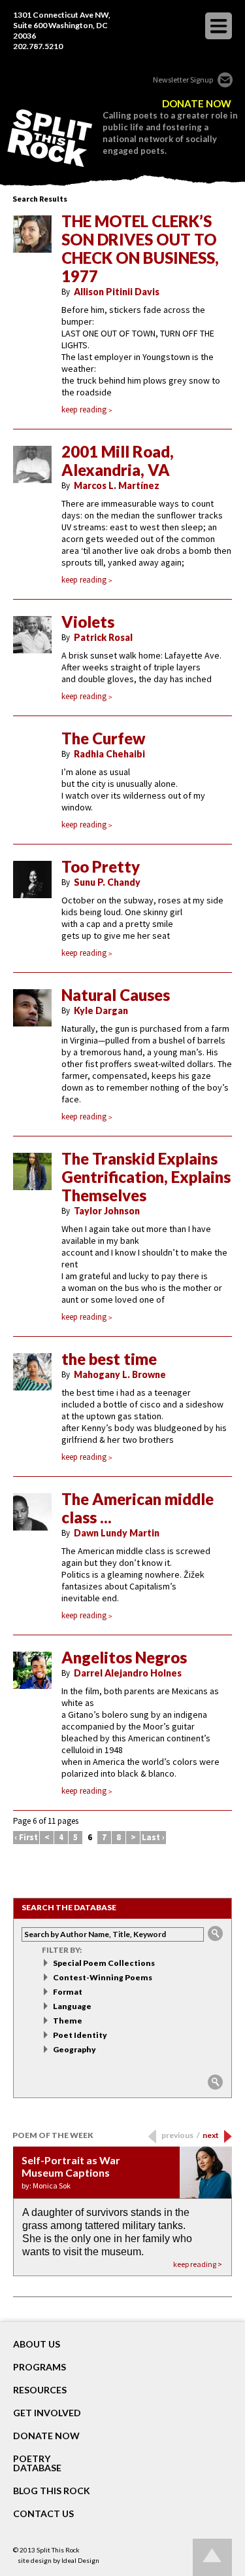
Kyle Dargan (101, 1010)
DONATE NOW (197, 104)
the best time (109, 1359)
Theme (68, 2021)
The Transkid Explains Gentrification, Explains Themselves (146, 1177)
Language (72, 2006)
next (211, 2135)
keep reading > (198, 2264)
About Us (37, 2344)
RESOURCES (40, 2390)
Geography (74, 2049)
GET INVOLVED (47, 2413)
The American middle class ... (138, 1508)
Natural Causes (116, 995)
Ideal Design (80, 2560)
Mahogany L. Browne (120, 1374)
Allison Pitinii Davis (117, 292)
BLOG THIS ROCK (52, 2491)
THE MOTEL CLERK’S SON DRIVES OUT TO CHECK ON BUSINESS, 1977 (140, 249)
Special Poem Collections (104, 1963)
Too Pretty (101, 867)
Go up (212, 2557)
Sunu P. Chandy (107, 882)
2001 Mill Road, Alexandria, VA (118, 461)
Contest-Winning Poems (103, 1977)
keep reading (84, 409)
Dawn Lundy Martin (117, 1533)
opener (219, 26)
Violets (88, 622)
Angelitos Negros (124, 1658)
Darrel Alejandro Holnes (128, 1673)
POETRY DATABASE (37, 2463)
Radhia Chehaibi (109, 754)
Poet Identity (80, 2035)
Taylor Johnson (107, 1211)
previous (181, 2135)
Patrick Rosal (103, 637)
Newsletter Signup (183, 80)
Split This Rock (58, 2550)
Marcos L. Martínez (117, 485)
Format (68, 1992)
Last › (153, 1837)
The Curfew (104, 738)
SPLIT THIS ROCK (50, 138)
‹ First (26, 1837)
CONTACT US (43, 2514)
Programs (40, 2367)
